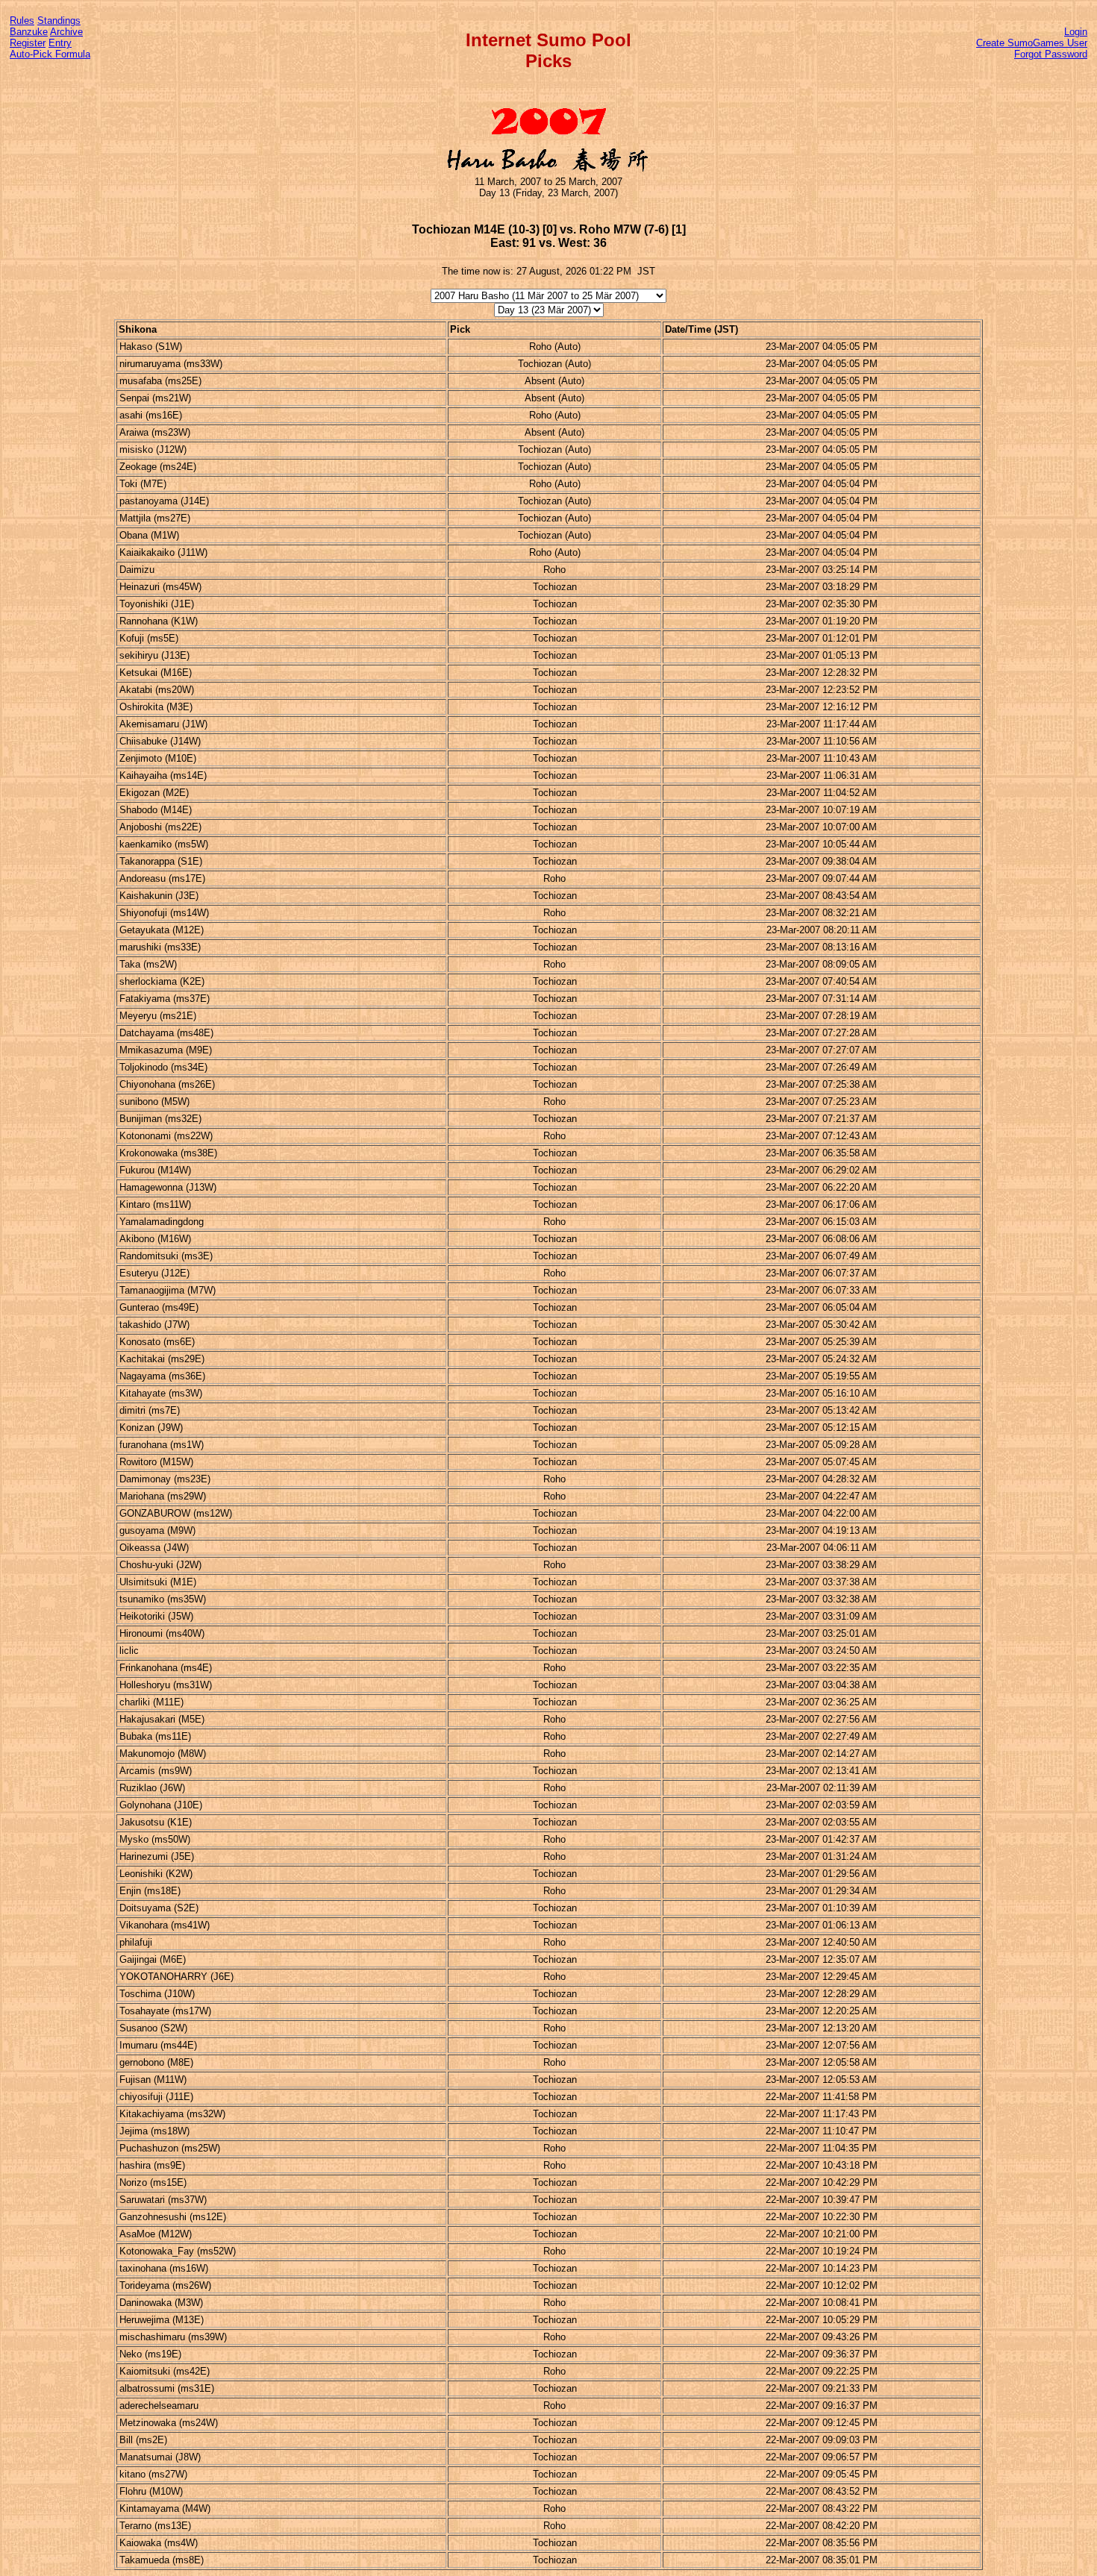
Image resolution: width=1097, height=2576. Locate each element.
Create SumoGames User (1032, 43)
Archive (66, 32)
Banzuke (29, 32)
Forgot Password (1051, 54)
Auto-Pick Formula (50, 54)
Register (28, 43)
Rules (22, 21)
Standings (59, 21)
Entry (60, 43)
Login (1076, 32)
